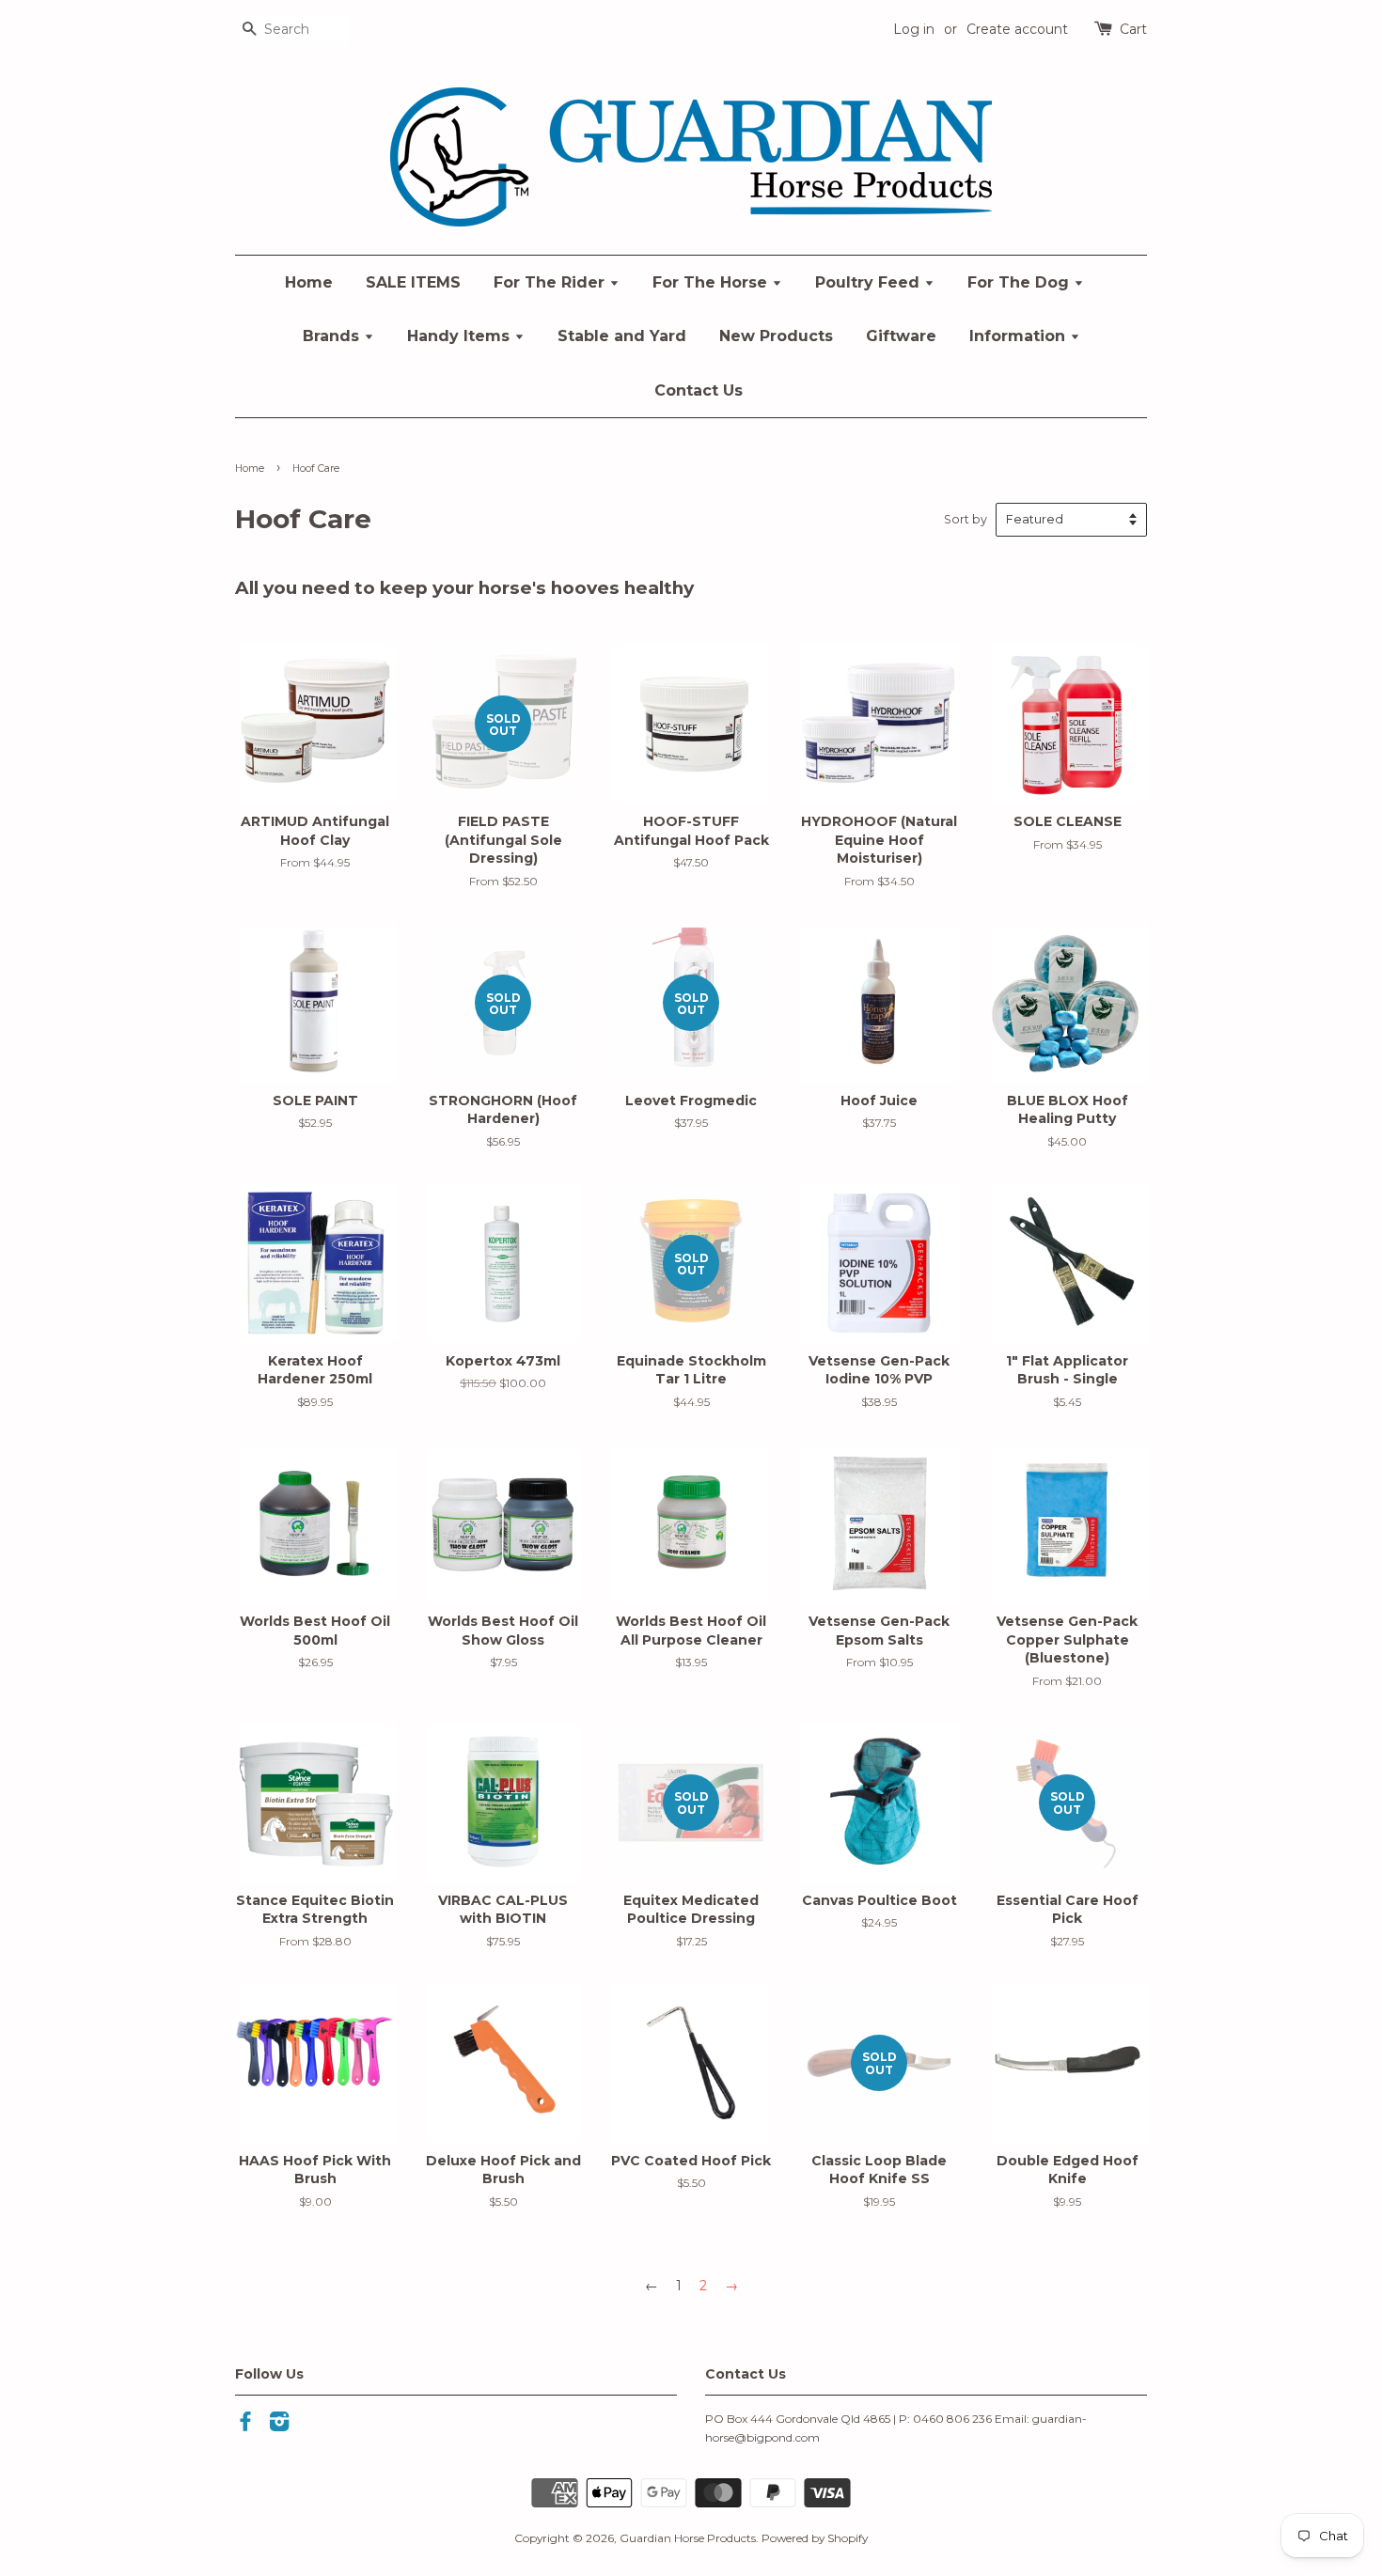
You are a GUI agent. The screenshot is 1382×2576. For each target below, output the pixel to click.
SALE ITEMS (413, 282)
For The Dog (1021, 282)
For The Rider (551, 282)
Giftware (901, 336)
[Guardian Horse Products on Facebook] (245, 2425)
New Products (776, 336)
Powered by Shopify (815, 2538)
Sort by (966, 519)
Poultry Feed (870, 282)
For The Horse (712, 282)
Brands (333, 336)
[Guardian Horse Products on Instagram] (279, 2425)
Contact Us (699, 390)
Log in (914, 29)
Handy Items (461, 336)
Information (1020, 336)
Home (309, 282)
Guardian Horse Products (688, 2538)
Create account (1017, 29)
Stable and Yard (622, 336)
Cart (1133, 29)
